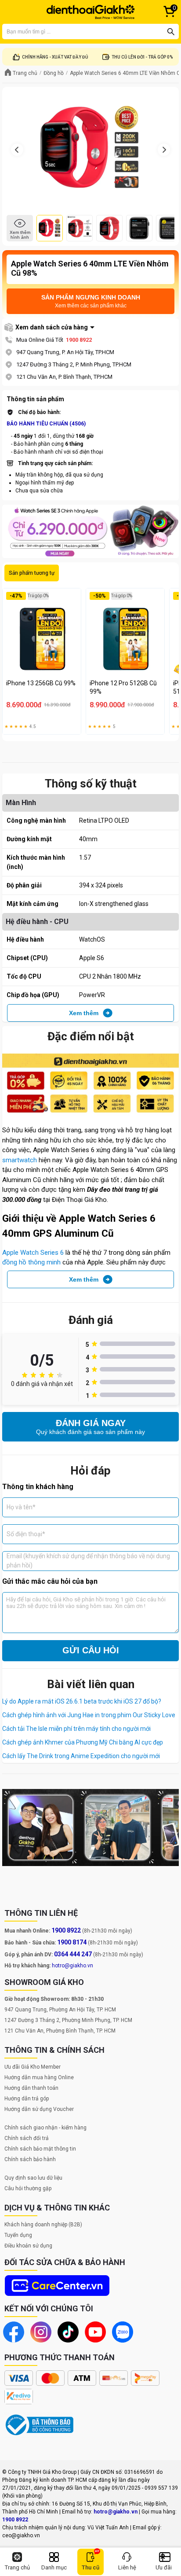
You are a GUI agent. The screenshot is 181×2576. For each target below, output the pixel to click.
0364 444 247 (73, 1954)
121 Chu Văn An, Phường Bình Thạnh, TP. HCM (60, 2031)
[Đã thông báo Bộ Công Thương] (40, 2425)
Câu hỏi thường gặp (28, 2188)
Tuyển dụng (18, 2235)
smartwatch (20, 1160)
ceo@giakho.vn (21, 2535)
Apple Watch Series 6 (33, 1253)
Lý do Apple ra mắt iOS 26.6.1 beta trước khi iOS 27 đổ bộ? (82, 1701)
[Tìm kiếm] (171, 32)
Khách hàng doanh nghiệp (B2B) (43, 2225)
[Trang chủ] (90, 12)
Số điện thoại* (26, 1534)
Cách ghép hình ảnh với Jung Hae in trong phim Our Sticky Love (89, 1715)
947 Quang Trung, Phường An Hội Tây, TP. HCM (60, 2010)
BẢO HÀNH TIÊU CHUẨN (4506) (46, 424)
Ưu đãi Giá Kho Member (33, 2067)
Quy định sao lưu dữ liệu (33, 2178)
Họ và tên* (21, 1507)
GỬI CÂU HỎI (91, 1650)
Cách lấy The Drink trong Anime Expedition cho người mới (81, 1756)
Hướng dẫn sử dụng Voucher (39, 2109)
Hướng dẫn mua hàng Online (39, 2077)
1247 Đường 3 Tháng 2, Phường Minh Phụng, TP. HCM (68, 2020)
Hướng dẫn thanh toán (31, 2088)
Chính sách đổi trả (27, 2138)
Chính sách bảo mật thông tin (40, 2149)
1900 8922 (79, 340)
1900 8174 (72, 1942)
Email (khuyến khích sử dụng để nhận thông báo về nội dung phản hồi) (88, 1561)
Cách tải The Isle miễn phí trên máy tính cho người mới (76, 1729)
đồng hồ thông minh (31, 1262)
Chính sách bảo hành (30, 2159)
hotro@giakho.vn (72, 1966)
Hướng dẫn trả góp (27, 2099)
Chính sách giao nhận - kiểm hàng (45, 2128)
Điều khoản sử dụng (28, 2246)
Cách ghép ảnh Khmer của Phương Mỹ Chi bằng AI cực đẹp (83, 1742)
